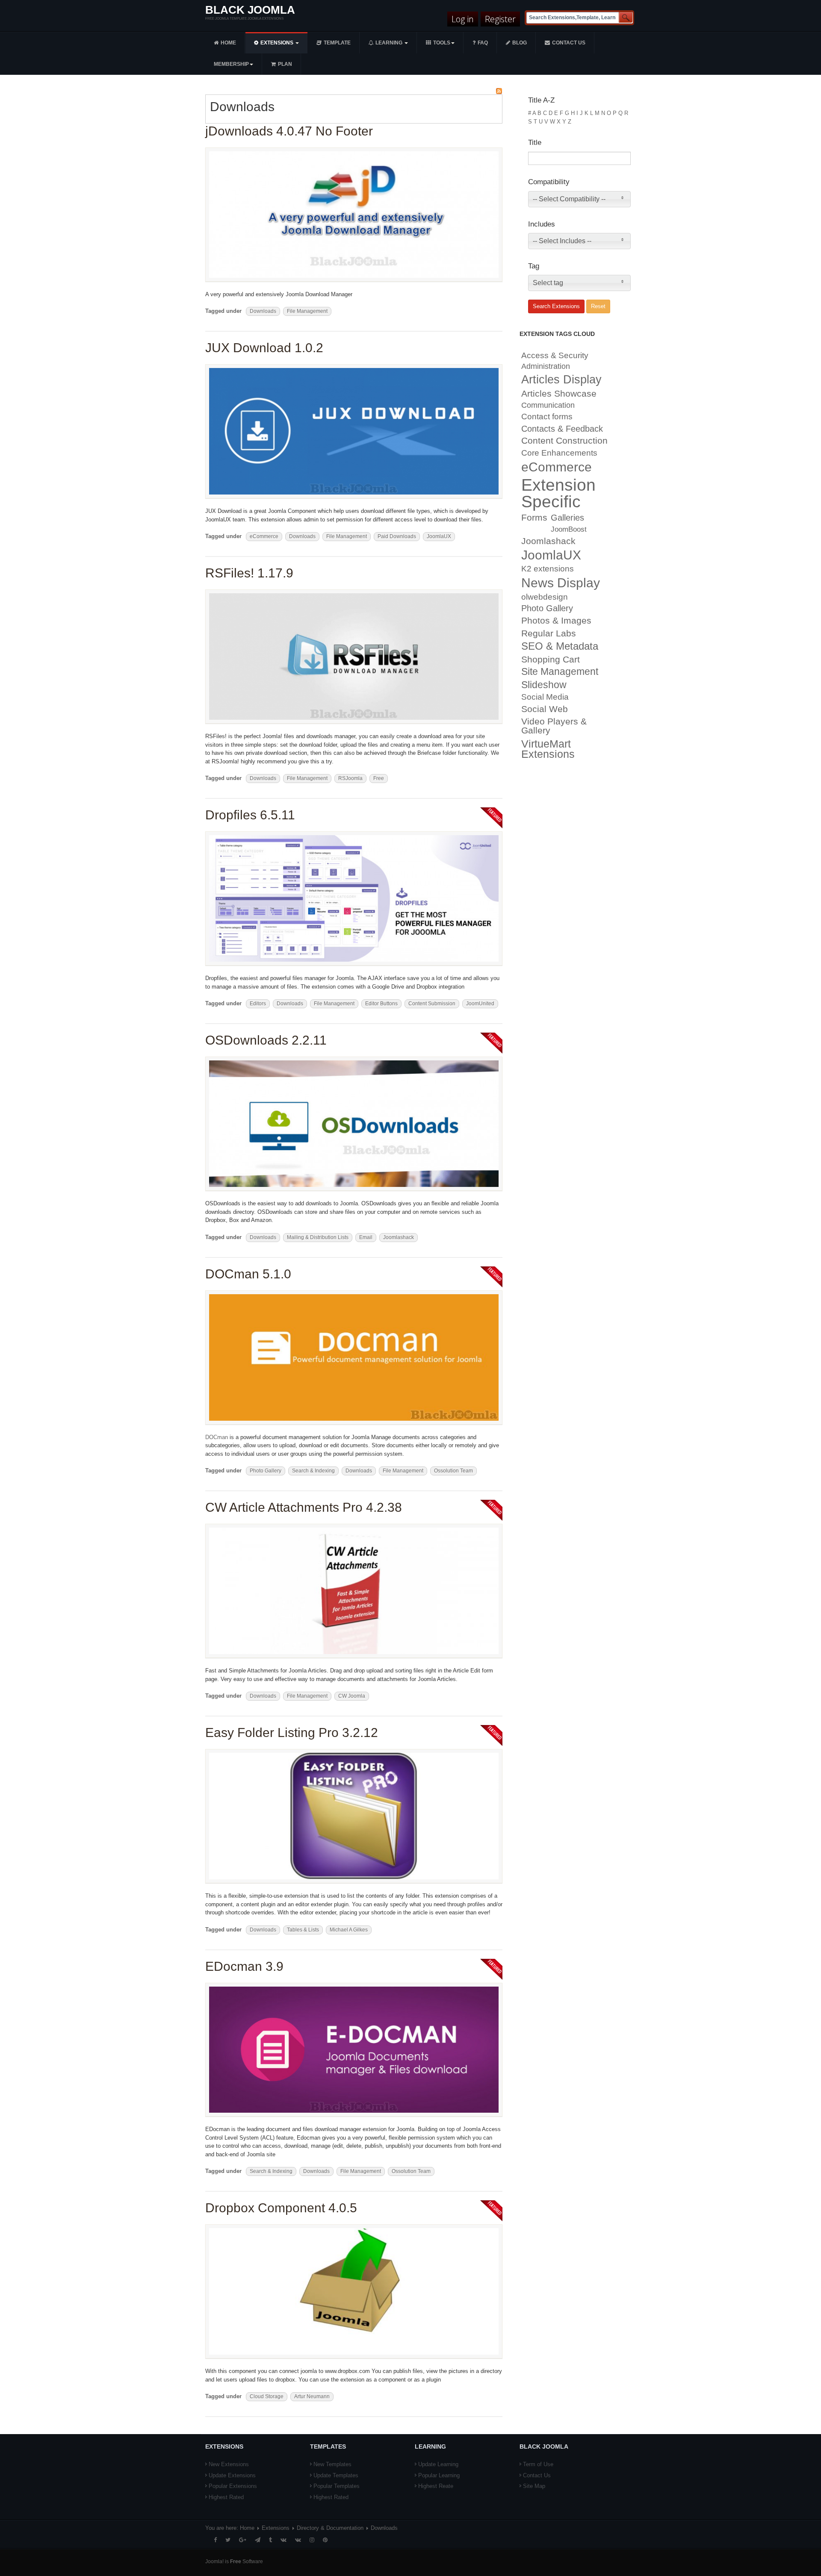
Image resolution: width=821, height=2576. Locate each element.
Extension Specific (558, 493)
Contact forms (547, 416)
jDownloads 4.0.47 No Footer (289, 131)
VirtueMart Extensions (548, 749)
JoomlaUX (439, 536)
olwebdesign (545, 597)
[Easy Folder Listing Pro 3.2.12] (354, 1815)
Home (228, 43)
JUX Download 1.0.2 (264, 348)
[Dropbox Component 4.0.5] (354, 2291)
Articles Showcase (559, 393)
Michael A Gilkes (349, 1930)
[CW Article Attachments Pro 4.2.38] (354, 1591)
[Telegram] (258, 2540)
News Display (561, 583)
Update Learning (438, 2464)
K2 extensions (548, 569)
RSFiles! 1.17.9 (249, 573)
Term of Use (538, 2464)
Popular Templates (337, 2486)
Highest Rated (226, 2497)
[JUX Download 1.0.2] (354, 431)
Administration (546, 366)
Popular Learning (439, 2475)
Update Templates (336, 2475)
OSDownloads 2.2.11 (266, 1040)
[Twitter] (228, 2540)
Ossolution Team (453, 1471)
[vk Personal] (284, 2540)
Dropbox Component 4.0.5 (281, 2208)
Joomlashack (399, 1237)
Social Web (545, 709)
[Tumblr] (270, 2540)
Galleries (567, 518)
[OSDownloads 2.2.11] (354, 1123)
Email (366, 1237)
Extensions (278, 43)
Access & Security (555, 355)
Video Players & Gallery (554, 726)
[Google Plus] (243, 2540)
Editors (258, 1004)
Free (379, 778)
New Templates (332, 2464)
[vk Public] (298, 2540)
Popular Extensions (233, 2486)
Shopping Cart (551, 659)
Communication (548, 405)
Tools (442, 43)
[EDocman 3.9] (354, 2049)
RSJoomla (350, 778)
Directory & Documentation (330, 2528)
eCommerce (264, 536)
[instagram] (312, 2540)
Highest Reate (436, 2486)
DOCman (217, 1437)
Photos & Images (556, 621)
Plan (285, 64)
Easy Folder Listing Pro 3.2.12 (292, 1733)
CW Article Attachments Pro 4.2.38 (304, 1507)
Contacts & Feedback (562, 429)
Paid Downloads (397, 536)
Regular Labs (549, 633)
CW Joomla (352, 1696)
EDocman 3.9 (244, 1966)
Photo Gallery (266, 1471)
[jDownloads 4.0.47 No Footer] (354, 214)
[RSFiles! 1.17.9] (354, 656)
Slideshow (544, 685)
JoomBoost (569, 529)
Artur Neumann (312, 2396)
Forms (534, 517)
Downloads (263, 311)
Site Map (534, 2486)
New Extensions (229, 2464)
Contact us (569, 43)
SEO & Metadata (560, 646)
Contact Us (537, 2475)
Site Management (560, 672)
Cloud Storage (267, 2396)
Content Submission (432, 1004)
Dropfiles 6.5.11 (250, 815)
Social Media (545, 697)
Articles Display (561, 380)
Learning (390, 43)
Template (337, 43)
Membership (231, 64)
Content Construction (564, 441)
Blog (520, 43)
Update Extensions (232, 2475)
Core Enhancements (559, 453)
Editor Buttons (381, 1004)
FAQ (483, 43)
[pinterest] (325, 2540)
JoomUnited (480, 1004)
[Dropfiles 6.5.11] (354, 898)
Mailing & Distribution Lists (318, 1237)
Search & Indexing (313, 1471)
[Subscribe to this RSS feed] (499, 91)
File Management (307, 311)
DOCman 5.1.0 (248, 1274)
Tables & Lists (303, 1930)
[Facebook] (215, 2540)
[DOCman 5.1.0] (354, 1357)
